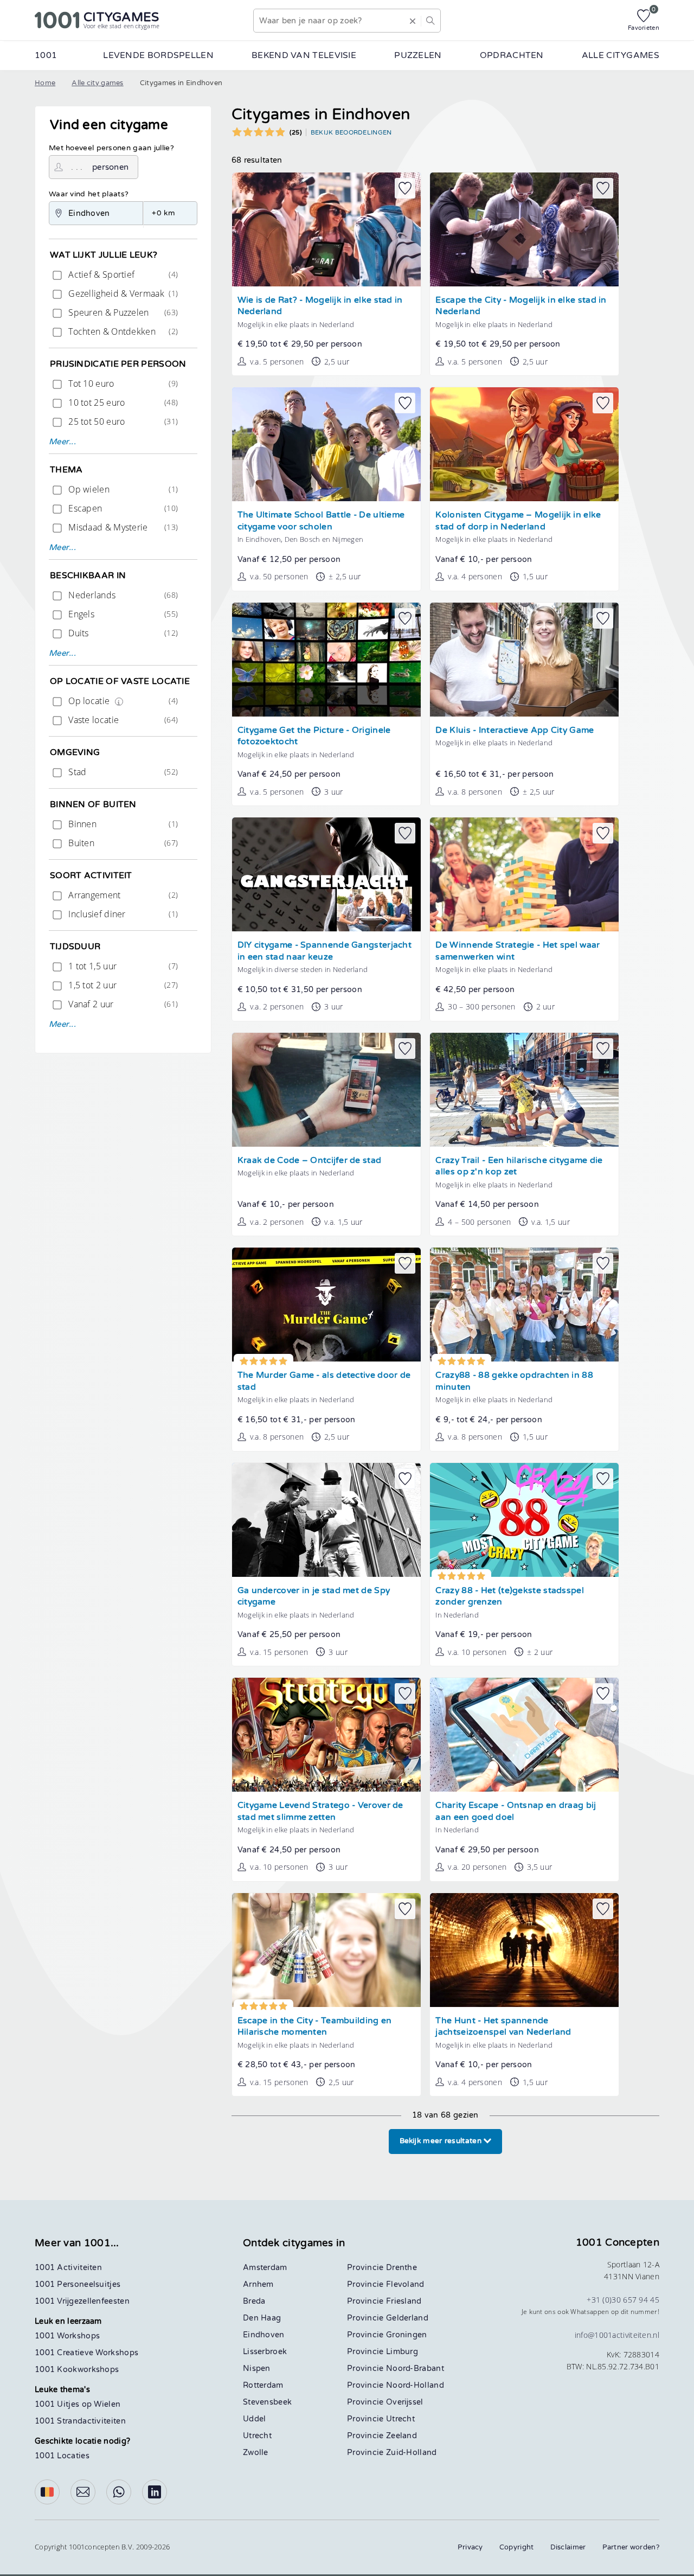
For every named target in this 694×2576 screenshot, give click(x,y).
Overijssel (405, 2402)
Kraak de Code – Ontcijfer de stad (310, 1161)
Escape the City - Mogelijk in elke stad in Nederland (521, 306)
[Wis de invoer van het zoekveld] (413, 21)
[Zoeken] (430, 21)
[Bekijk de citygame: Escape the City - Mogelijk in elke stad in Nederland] (524, 229)
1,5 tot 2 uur (122, 985)
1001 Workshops (67, 2336)
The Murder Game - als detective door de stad (324, 1381)
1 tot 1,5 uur (122, 966)
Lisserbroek (265, 2352)
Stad (122, 772)
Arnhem (258, 2284)
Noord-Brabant (415, 2369)
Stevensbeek (267, 2402)
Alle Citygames (621, 55)
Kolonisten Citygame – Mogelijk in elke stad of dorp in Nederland (518, 521)
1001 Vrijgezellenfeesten (82, 2301)
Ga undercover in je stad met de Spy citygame (314, 1597)
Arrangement (122, 895)
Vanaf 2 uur (122, 1004)
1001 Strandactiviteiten (80, 2421)
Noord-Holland (415, 2385)
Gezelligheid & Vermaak (122, 293)
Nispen (257, 2369)
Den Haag (262, 2318)
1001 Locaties (62, 2456)
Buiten (122, 843)
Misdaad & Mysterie (122, 527)
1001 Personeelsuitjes (78, 2284)
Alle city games (98, 83)
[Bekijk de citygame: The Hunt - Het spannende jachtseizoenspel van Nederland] (524, 1950)
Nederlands (122, 595)
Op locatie (122, 701)
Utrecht (257, 2436)
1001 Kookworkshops (77, 2370)
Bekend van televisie (304, 55)
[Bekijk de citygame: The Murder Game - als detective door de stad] (326, 1305)
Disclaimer (568, 2547)
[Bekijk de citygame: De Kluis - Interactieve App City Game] (524, 660)
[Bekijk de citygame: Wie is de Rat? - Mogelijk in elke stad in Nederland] (326, 229)
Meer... (62, 442)
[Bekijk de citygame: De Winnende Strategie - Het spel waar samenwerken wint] (524, 874)
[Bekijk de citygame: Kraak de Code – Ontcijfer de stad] (326, 1090)
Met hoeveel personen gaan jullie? (111, 148)
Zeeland (401, 2436)
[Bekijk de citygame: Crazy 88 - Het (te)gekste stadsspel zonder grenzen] (524, 1520)
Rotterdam (263, 2385)
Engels (122, 614)
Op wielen (122, 489)
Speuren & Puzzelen (122, 312)
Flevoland (405, 2284)
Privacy (470, 2547)
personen (110, 167)
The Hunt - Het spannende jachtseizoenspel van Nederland (503, 2027)
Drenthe (401, 2268)
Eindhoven (264, 2335)
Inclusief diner (122, 914)
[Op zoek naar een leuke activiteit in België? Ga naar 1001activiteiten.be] (47, 2492)
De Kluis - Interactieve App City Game (515, 730)
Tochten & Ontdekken (122, 331)
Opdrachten (512, 55)
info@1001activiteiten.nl (617, 2335)
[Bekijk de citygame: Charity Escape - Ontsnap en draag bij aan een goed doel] (524, 1735)
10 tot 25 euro (122, 402)
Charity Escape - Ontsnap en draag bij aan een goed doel (516, 1811)
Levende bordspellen (158, 55)
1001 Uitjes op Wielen (78, 2404)
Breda (254, 2301)
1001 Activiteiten (68, 2268)
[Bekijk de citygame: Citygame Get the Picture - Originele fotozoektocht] (326, 660)
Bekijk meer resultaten (442, 2141)
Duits (122, 633)
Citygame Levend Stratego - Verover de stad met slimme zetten (320, 1811)
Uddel (255, 2419)
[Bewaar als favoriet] (405, 188)
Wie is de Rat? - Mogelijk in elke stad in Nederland (320, 306)
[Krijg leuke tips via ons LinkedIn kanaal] (155, 2492)
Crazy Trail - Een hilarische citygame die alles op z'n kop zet (519, 1166)
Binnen (122, 824)
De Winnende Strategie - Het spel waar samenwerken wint (518, 951)
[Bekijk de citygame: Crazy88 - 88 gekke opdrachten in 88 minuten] (524, 1305)
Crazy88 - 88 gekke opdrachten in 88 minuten (514, 1381)
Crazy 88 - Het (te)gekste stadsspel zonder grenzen (510, 1597)
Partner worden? (631, 2547)
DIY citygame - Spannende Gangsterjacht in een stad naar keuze (324, 951)
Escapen (122, 508)
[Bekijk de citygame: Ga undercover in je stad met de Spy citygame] (326, 1520)
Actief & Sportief (122, 274)
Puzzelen (418, 55)
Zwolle (256, 2453)
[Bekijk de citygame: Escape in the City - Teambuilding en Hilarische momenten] (326, 1950)
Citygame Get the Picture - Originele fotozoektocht (314, 736)
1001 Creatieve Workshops (86, 2353)
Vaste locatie (122, 720)
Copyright (517, 2547)
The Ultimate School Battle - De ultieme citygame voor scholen (321, 521)
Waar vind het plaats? (89, 194)
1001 (46, 55)
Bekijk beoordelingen (351, 132)
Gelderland (407, 2318)
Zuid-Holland (412, 2453)
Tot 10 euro (122, 383)
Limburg (402, 2352)
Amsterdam (265, 2268)
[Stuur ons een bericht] (83, 2492)
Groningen (407, 2335)
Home (45, 83)
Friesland (404, 2301)
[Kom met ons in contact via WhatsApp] (119, 2492)
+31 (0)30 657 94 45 (623, 2300)
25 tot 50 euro (122, 421)
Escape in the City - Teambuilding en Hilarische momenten (315, 2027)
